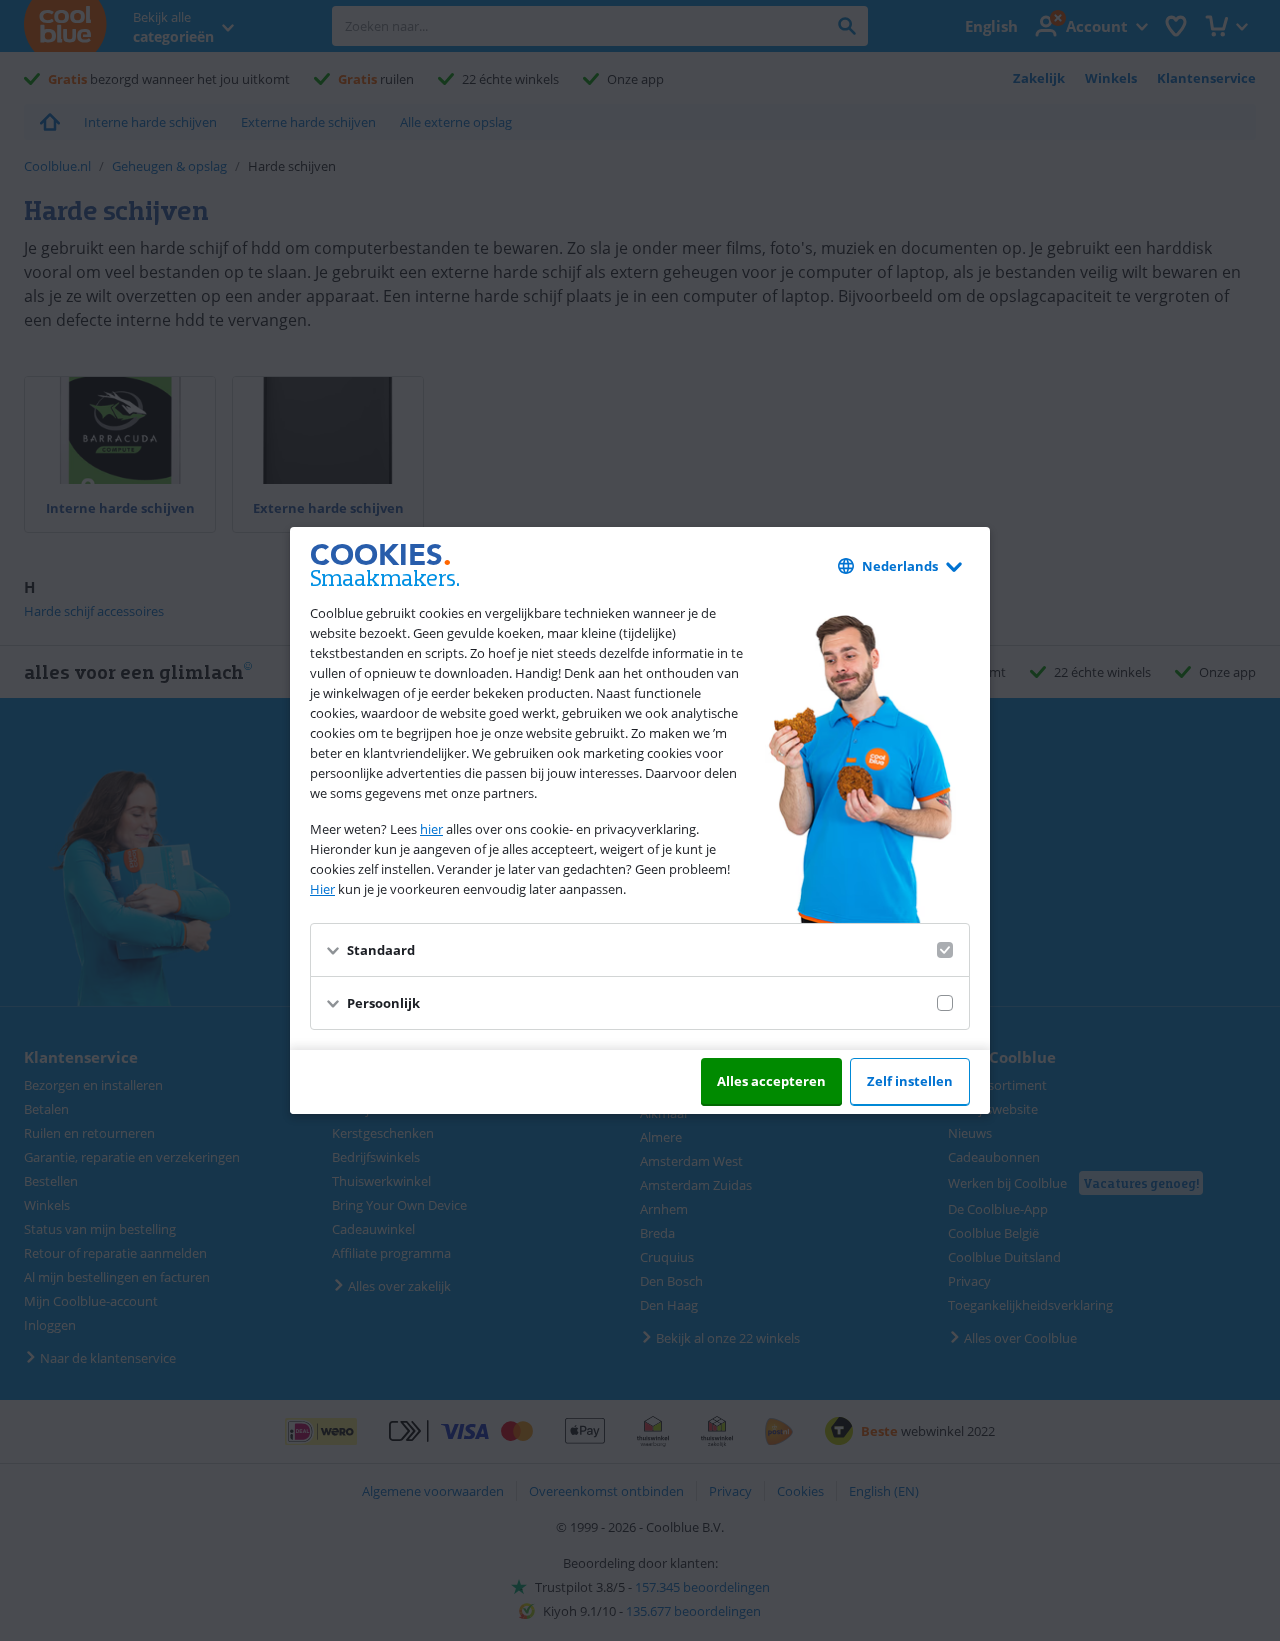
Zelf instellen (910, 1081)
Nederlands (900, 566)
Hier (322, 889)
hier (431, 829)
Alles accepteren (771, 1081)
